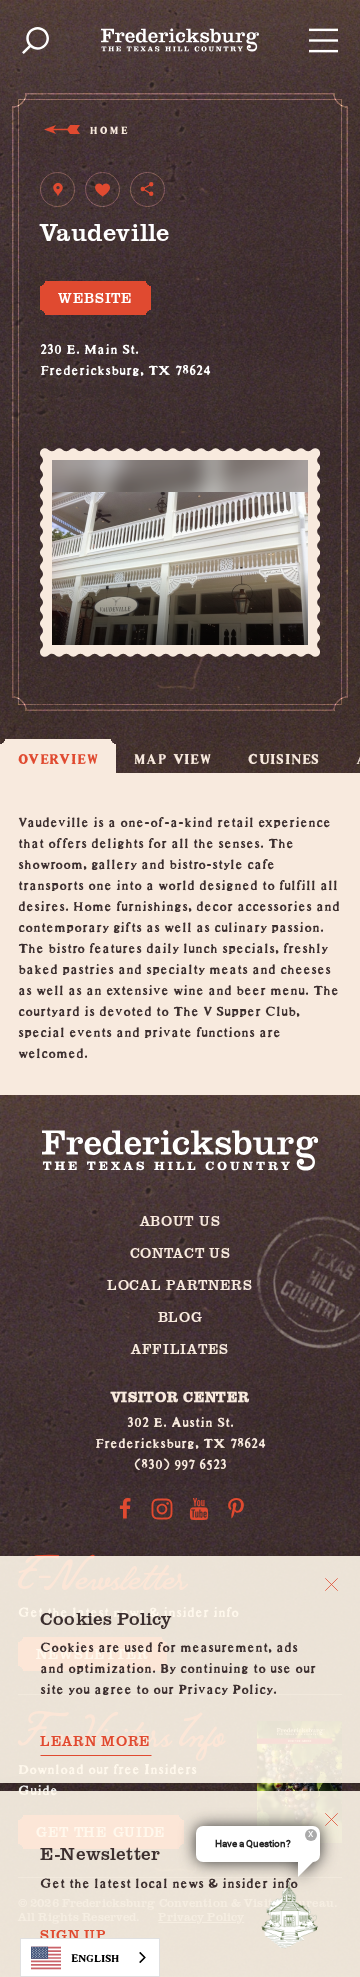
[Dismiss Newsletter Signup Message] (331, 1819)
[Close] (331, 1584)
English (95, 1957)
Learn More (95, 1741)
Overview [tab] (58, 758)
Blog (180, 1316)
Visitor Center (180, 1396)
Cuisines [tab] (284, 758)
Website (95, 297)
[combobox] (90, 1957)
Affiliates (180, 1348)
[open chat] (294, 1915)
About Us (180, 1220)
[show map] (57, 189)
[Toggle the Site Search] (35, 40)
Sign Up (73, 1935)
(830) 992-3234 (88, 387)
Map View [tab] (172, 758)
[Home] (180, 40)
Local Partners (180, 1284)
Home (108, 129)
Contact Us (180, 1252)
